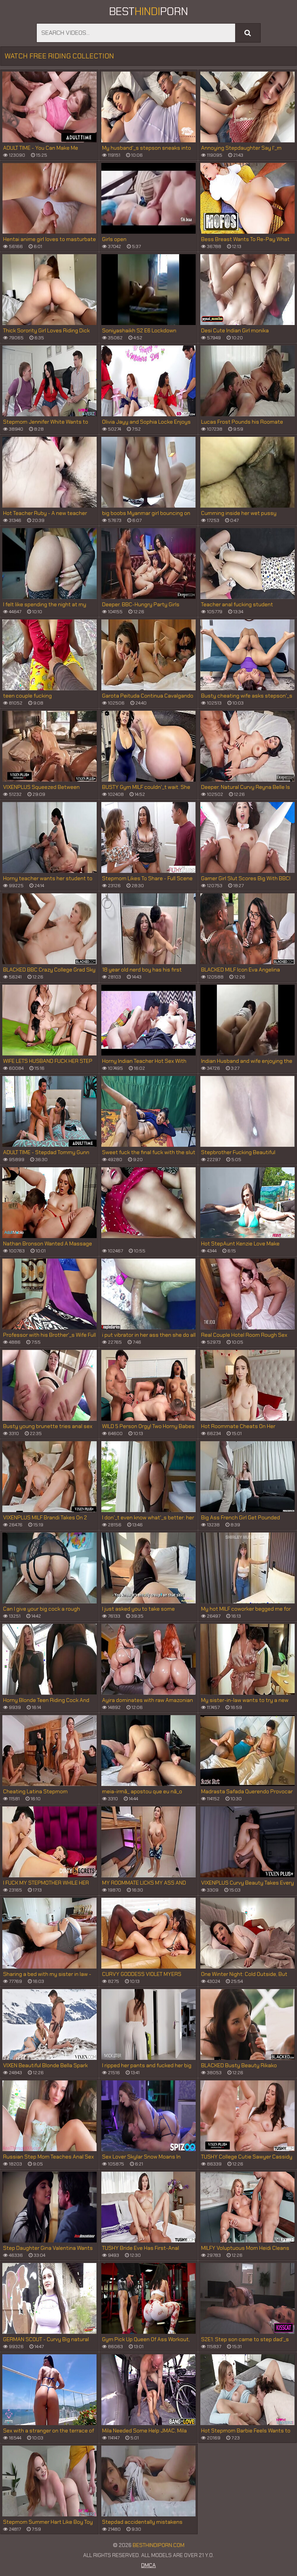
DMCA (148, 2565)
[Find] (248, 33)
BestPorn (148, 11)
